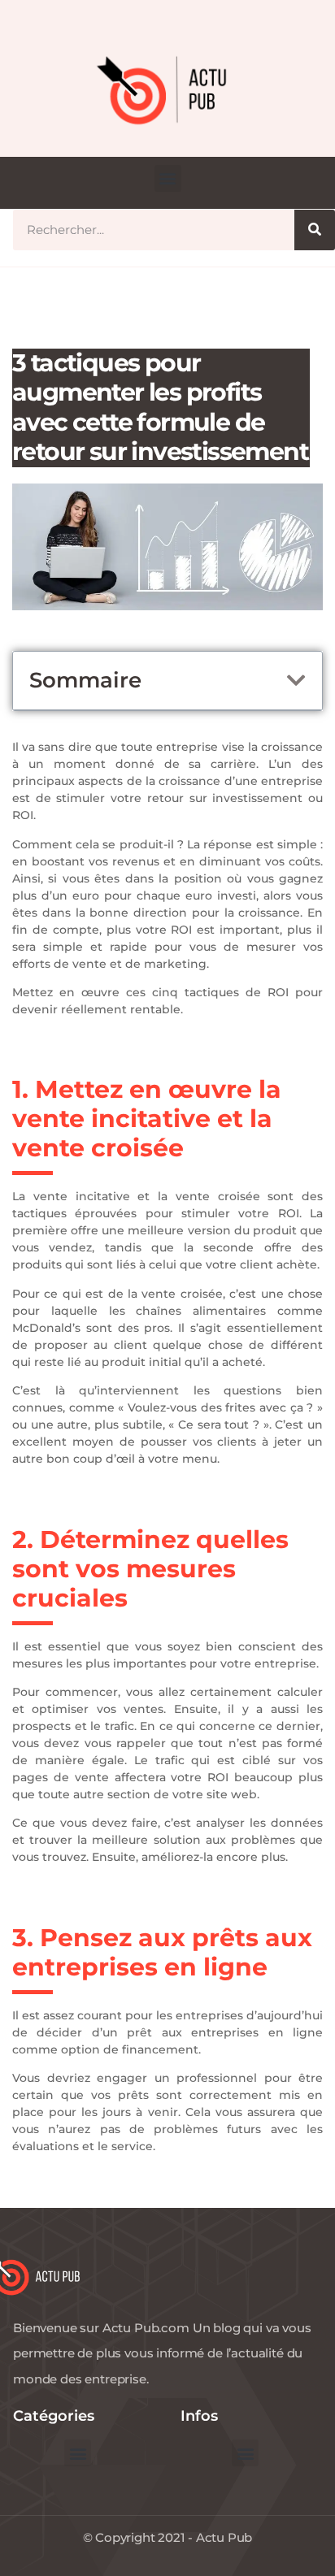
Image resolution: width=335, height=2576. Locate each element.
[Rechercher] (315, 230)
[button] (168, 178)
